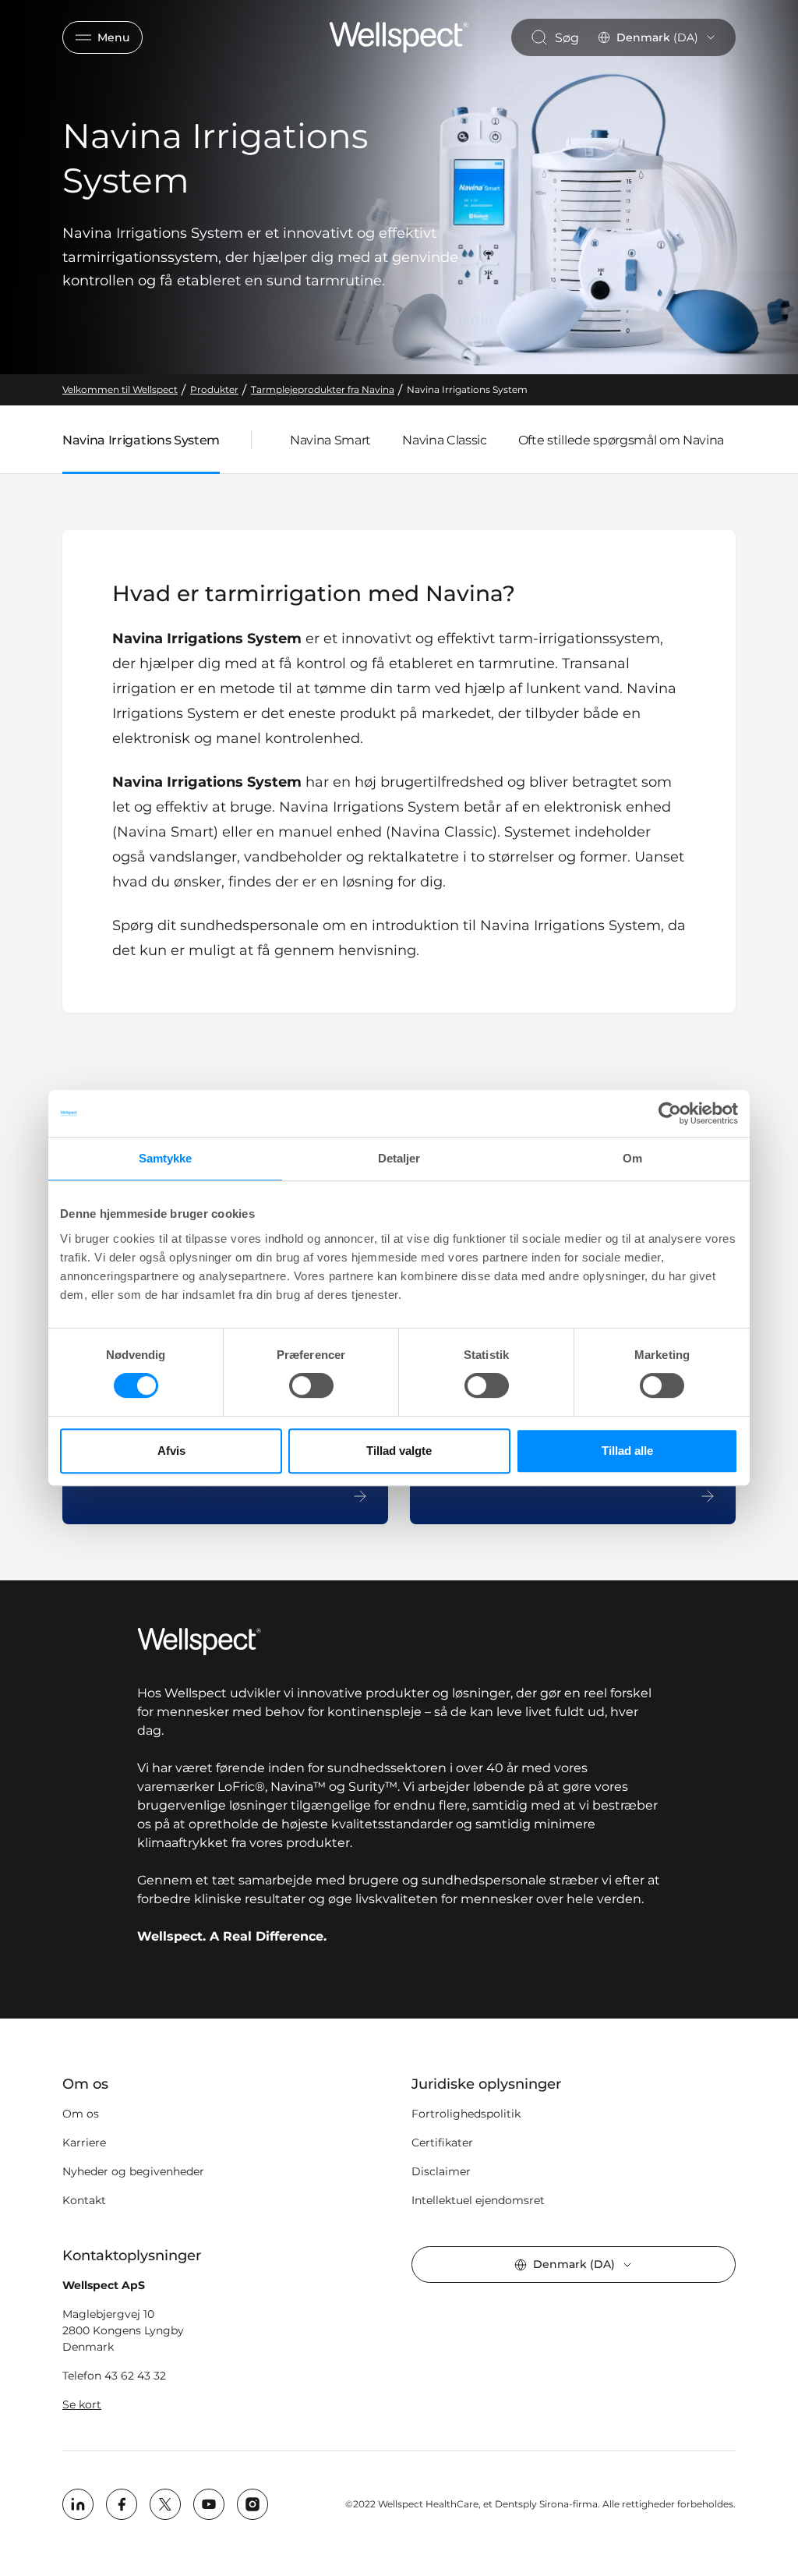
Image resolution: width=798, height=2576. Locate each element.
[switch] (311, 1385)
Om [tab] (632, 1158)
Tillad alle (627, 1451)
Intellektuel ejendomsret (478, 2200)
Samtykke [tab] (166, 1158)
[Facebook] (122, 2504)
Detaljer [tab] (399, 1158)
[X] (165, 2504)
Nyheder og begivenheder (133, 2171)
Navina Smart (330, 440)
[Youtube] (209, 2504)
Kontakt (84, 2200)
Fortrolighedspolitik (466, 2114)
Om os (81, 2114)
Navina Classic (445, 440)
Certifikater (442, 2143)
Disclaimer (441, 2171)
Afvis (171, 1451)
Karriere (84, 2143)
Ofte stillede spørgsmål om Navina (621, 440)
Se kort (82, 2404)
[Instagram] (252, 2504)
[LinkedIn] (78, 2504)
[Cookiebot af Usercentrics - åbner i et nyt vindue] (670, 1113)
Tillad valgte (399, 1451)
